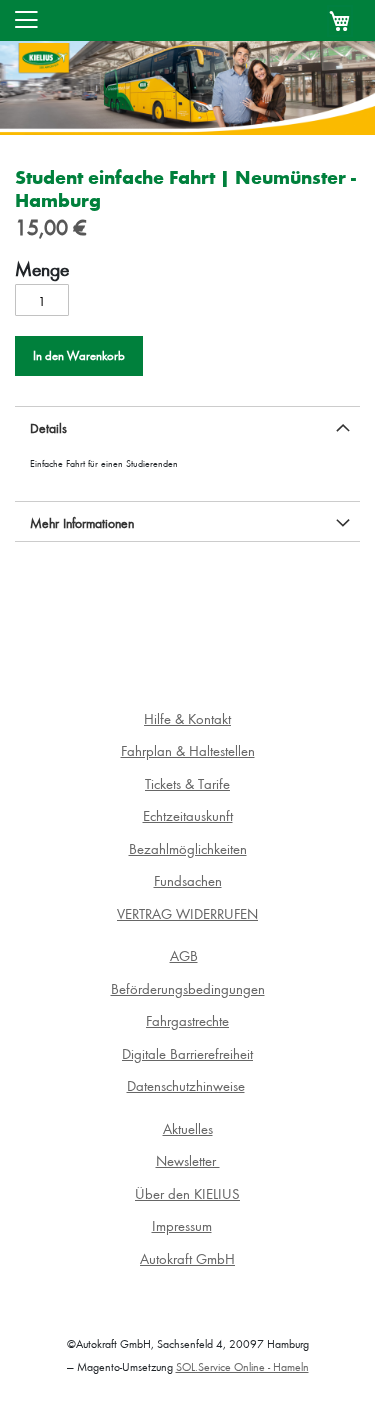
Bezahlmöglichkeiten (188, 848)
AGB (184, 955)
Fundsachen (188, 880)
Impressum (182, 1225)
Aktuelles (188, 1128)
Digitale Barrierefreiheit (187, 1053)
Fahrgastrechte (187, 1020)
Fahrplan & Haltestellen (188, 750)
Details (48, 427)
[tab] (187, 426)
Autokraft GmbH (187, 1258)
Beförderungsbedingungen (188, 988)
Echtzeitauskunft (188, 815)
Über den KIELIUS (187, 1193)
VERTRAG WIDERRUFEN (187, 913)
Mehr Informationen (82, 522)
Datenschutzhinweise (186, 1085)
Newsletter (188, 1160)
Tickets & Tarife (187, 783)
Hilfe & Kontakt (187, 718)
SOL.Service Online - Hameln (242, 1366)
